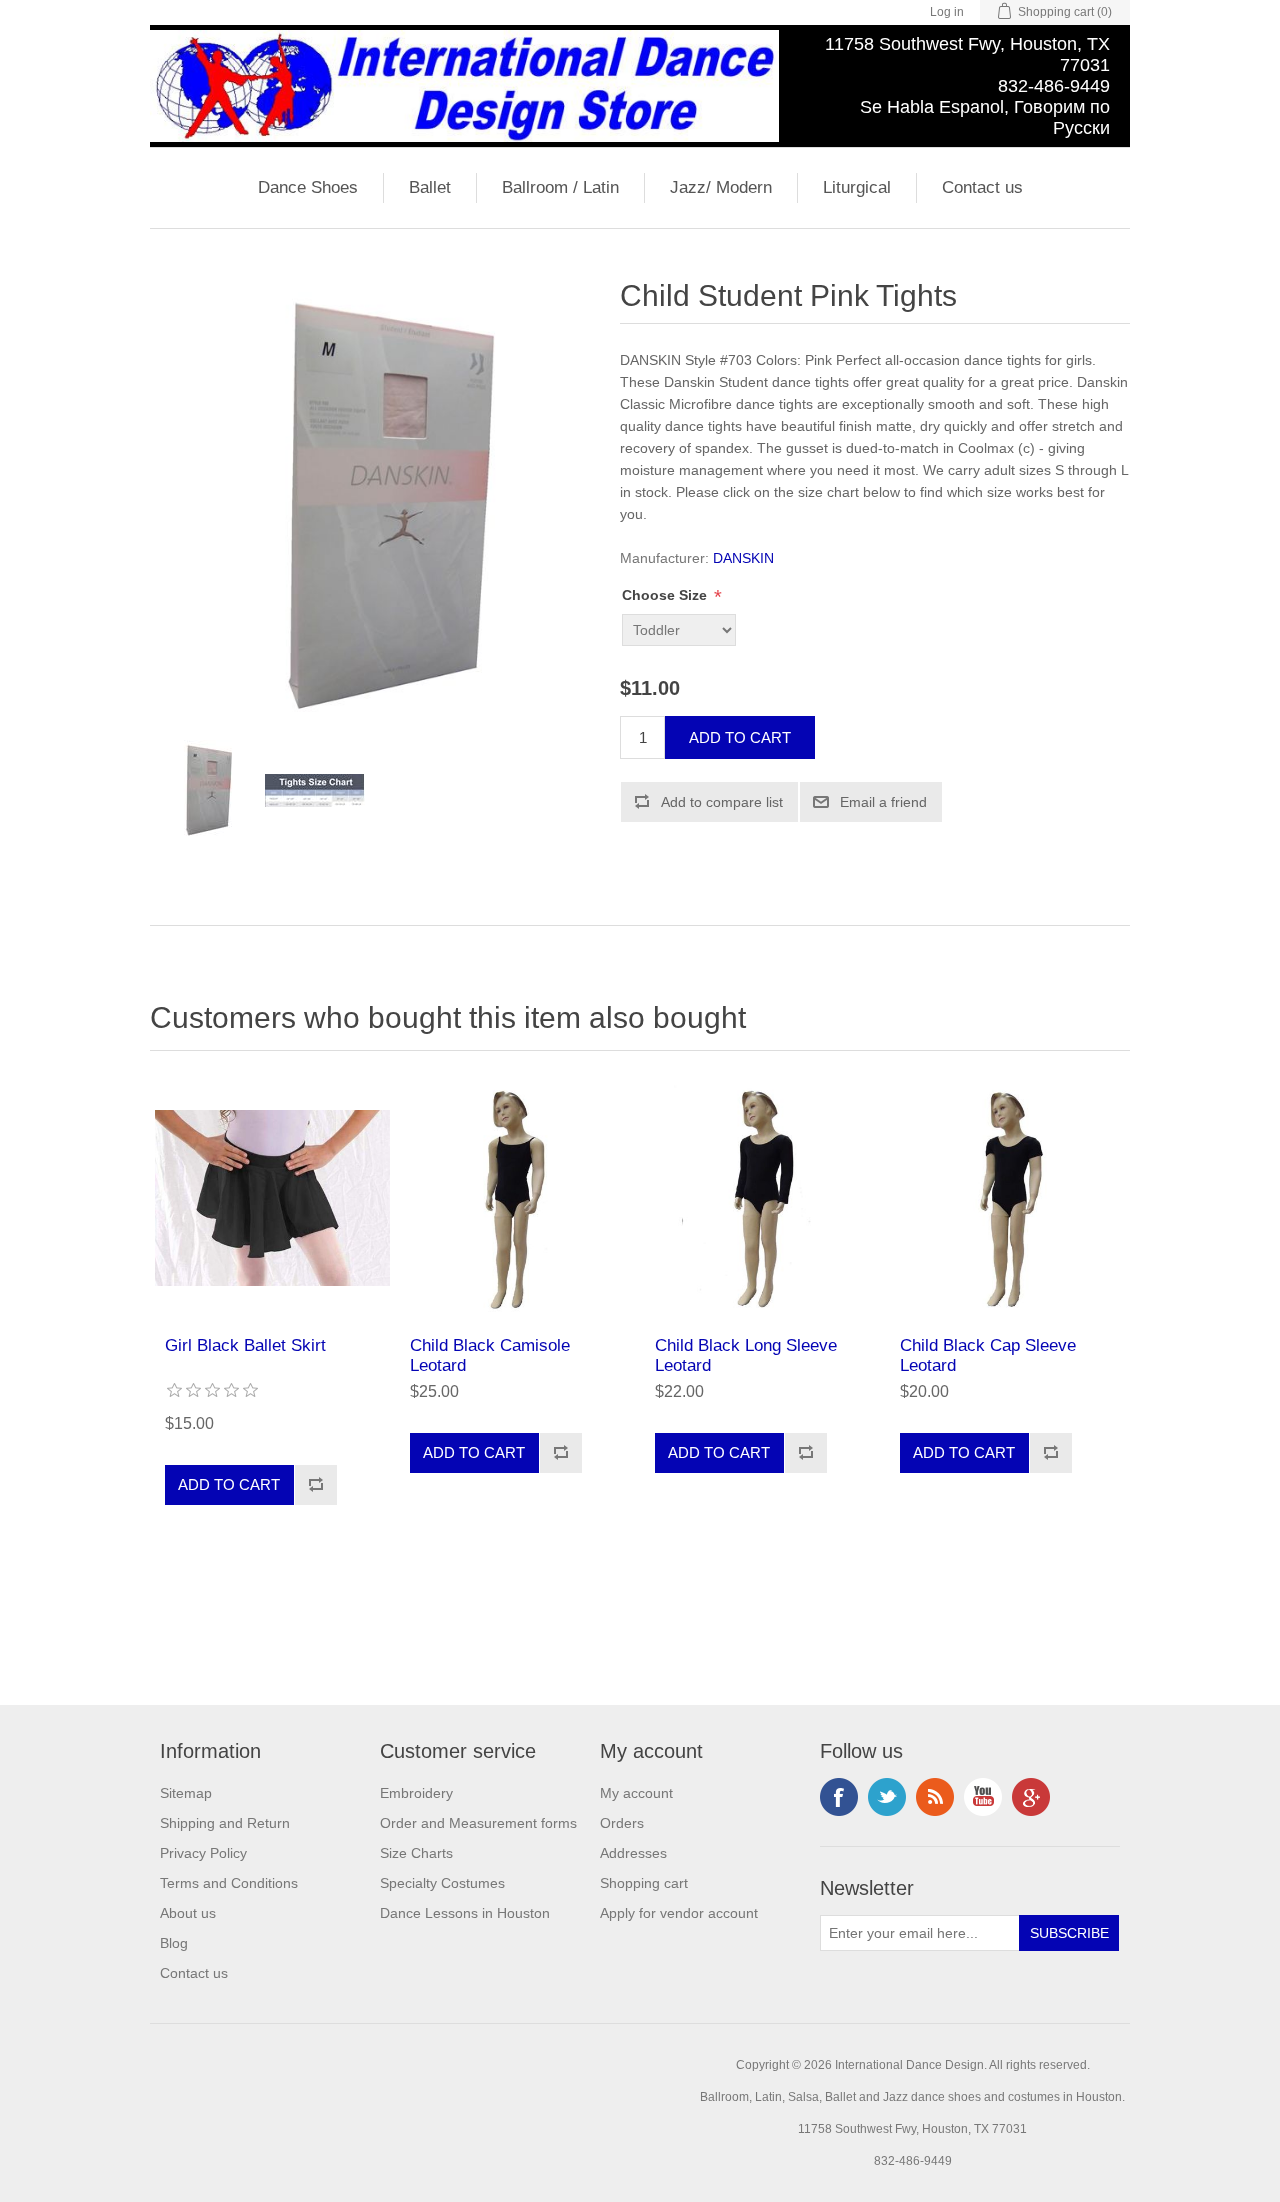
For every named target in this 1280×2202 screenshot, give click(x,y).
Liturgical (857, 187)
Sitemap (186, 1793)
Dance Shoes (308, 187)
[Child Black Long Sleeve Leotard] (762, 1198)
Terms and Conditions (229, 1883)
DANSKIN (743, 558)
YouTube (983, 1797)
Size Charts (416, 1853)
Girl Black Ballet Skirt (245, 1345)
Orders (622, 1823)
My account (636, 1793)
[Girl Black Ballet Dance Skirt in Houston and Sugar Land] (272, 1198)
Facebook (839, 1797)
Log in (947, 12)
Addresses (633, 1853)
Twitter (887, 1797)
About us (188, 1913)
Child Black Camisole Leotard (490, 1355)
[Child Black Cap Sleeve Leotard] (1007, 1198)
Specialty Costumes (442, 1883)
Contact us (982, 187)
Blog (174, 1943)
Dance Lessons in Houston (465, 1913)
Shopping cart (644, 1883)
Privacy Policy (203, 1853)
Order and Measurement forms (478, 1823)
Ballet (430, 187)
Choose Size (666, 596)
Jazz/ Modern (721, 187)
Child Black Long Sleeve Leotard (746, 1355)
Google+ (1031, 1797)
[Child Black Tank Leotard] (517, 1198)
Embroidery (416, 1793)
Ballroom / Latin (560, 187)
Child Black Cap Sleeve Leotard (988, 1355)
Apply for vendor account (679, 1913)
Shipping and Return (225, 1823)
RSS (935, 1797)
